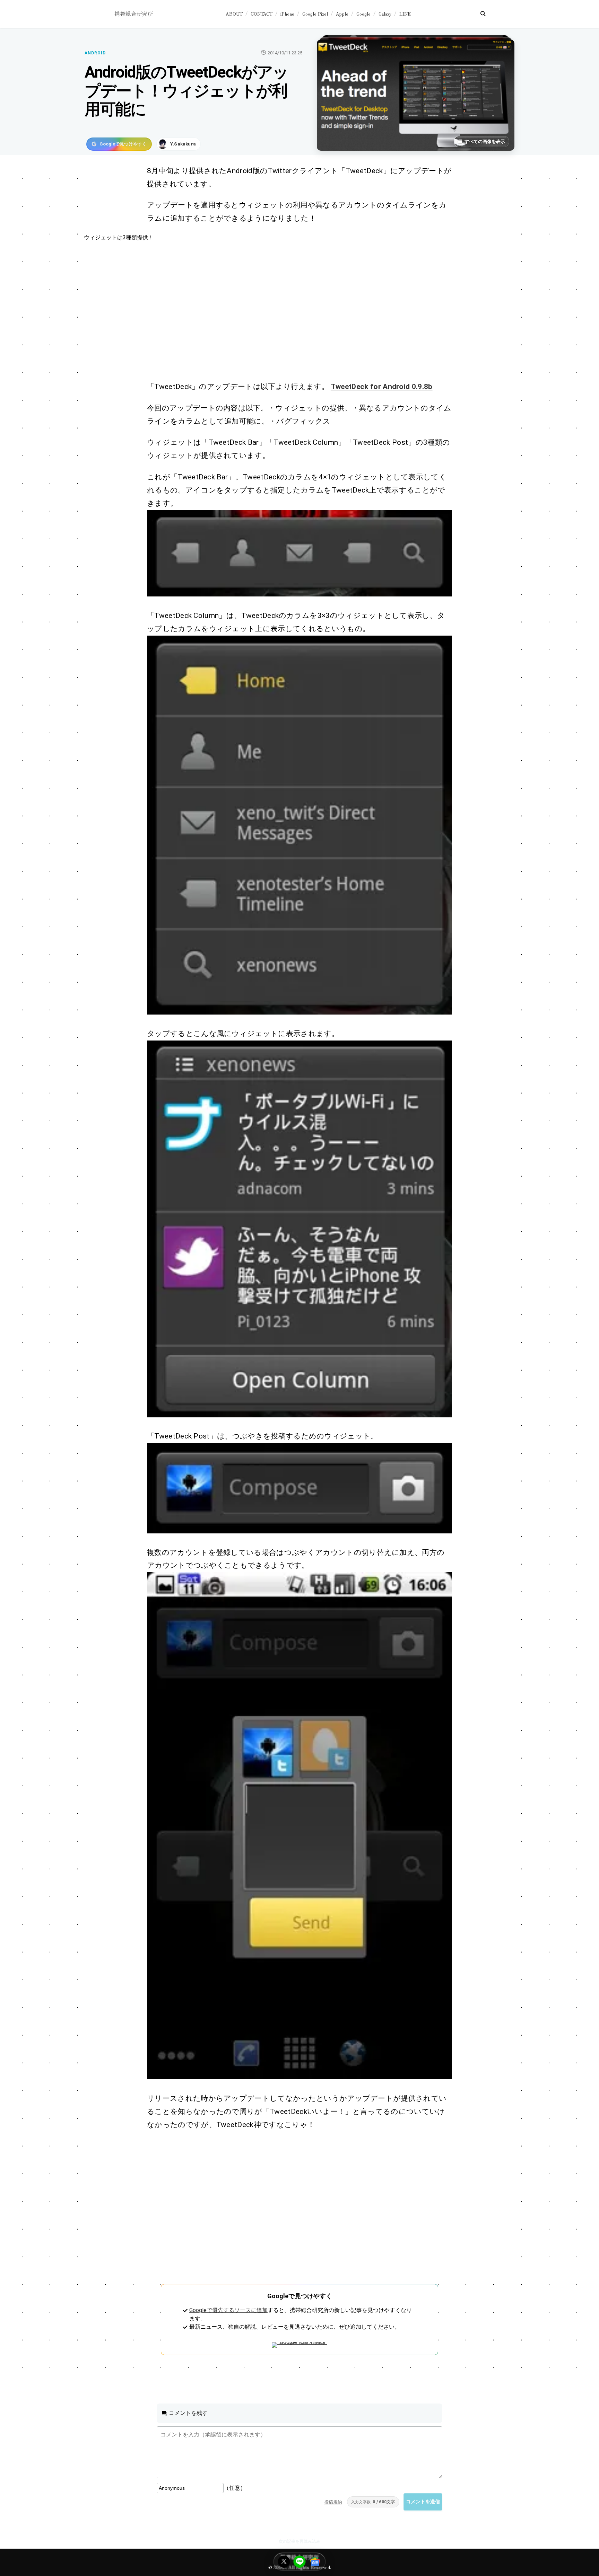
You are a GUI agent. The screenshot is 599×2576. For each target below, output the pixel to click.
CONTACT (262, 14)
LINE (405, 14)
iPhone (287, 14)
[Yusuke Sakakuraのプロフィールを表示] (179, 144)
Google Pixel (315, 14)
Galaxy (385, 14)
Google (363, 14)
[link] (299, 553)
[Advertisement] (292, 311)
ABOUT (234, 14)
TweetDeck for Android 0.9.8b (382, 387)
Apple (342, 14)
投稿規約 (333, 2502)
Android (95, 53)
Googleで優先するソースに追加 (228, 2310)
